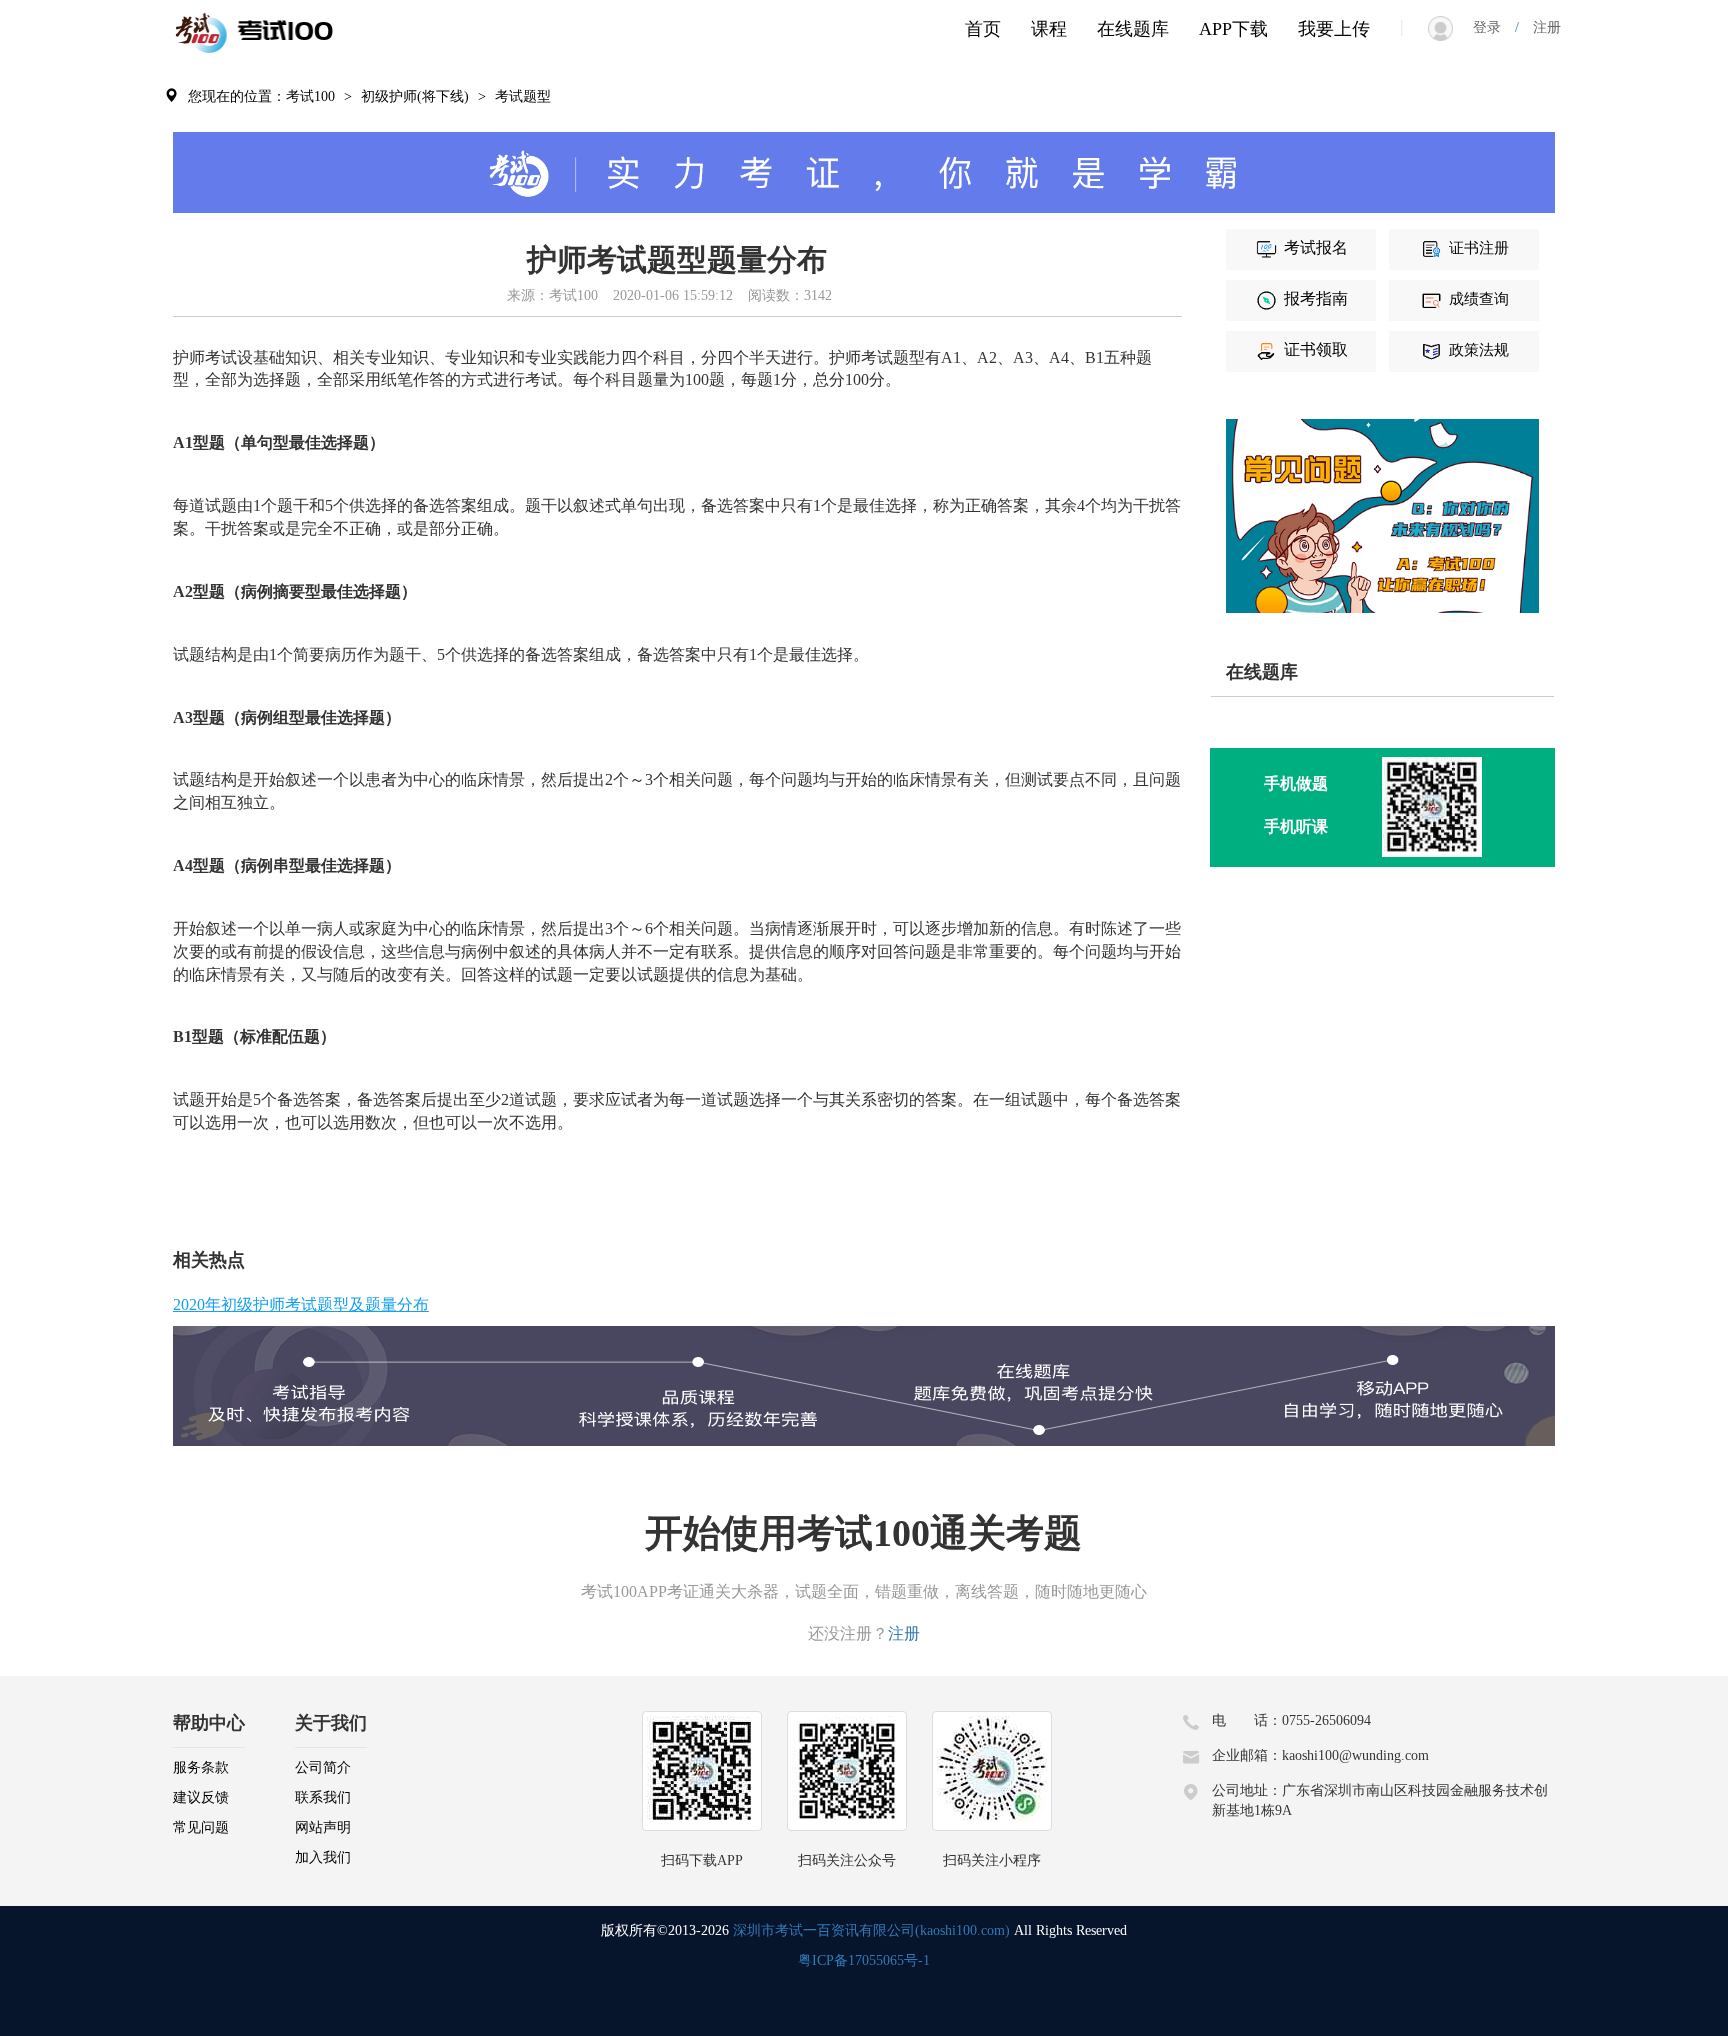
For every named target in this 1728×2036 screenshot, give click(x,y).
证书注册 (1479, 248)
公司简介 (323, 1767)
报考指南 (1316, 298)
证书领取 (1316, 349)
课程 (1049, 29)
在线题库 (1133, 29)
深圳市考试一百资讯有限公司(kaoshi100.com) (871, 1930)
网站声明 (323, 1827)
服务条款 (201, 1767)
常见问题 (201, 1827)
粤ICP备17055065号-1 (864, 1960)
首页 (983, 29)
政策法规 (1479, 350)
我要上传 (1334, 29)
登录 (1494, 27)
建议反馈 (201, 1797)
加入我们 (323, 1857)
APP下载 (1233, 29)
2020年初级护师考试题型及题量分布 (301, 1304)
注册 (1540, 27)
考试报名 (1316, 247)
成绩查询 (1479, 299)
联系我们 (323, 1797)
